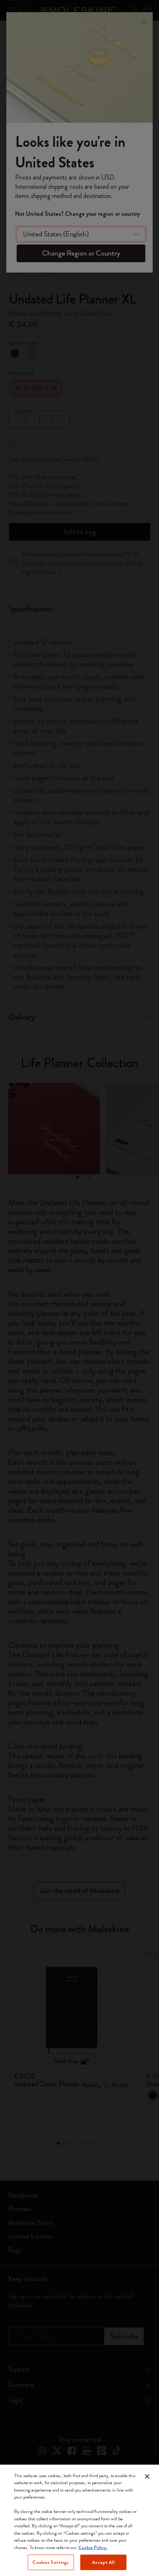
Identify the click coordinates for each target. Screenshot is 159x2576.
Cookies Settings (51, 2562)
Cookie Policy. (93, 2547)
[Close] (147, 2476)
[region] (79, 2520)
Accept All (103, 2562)
